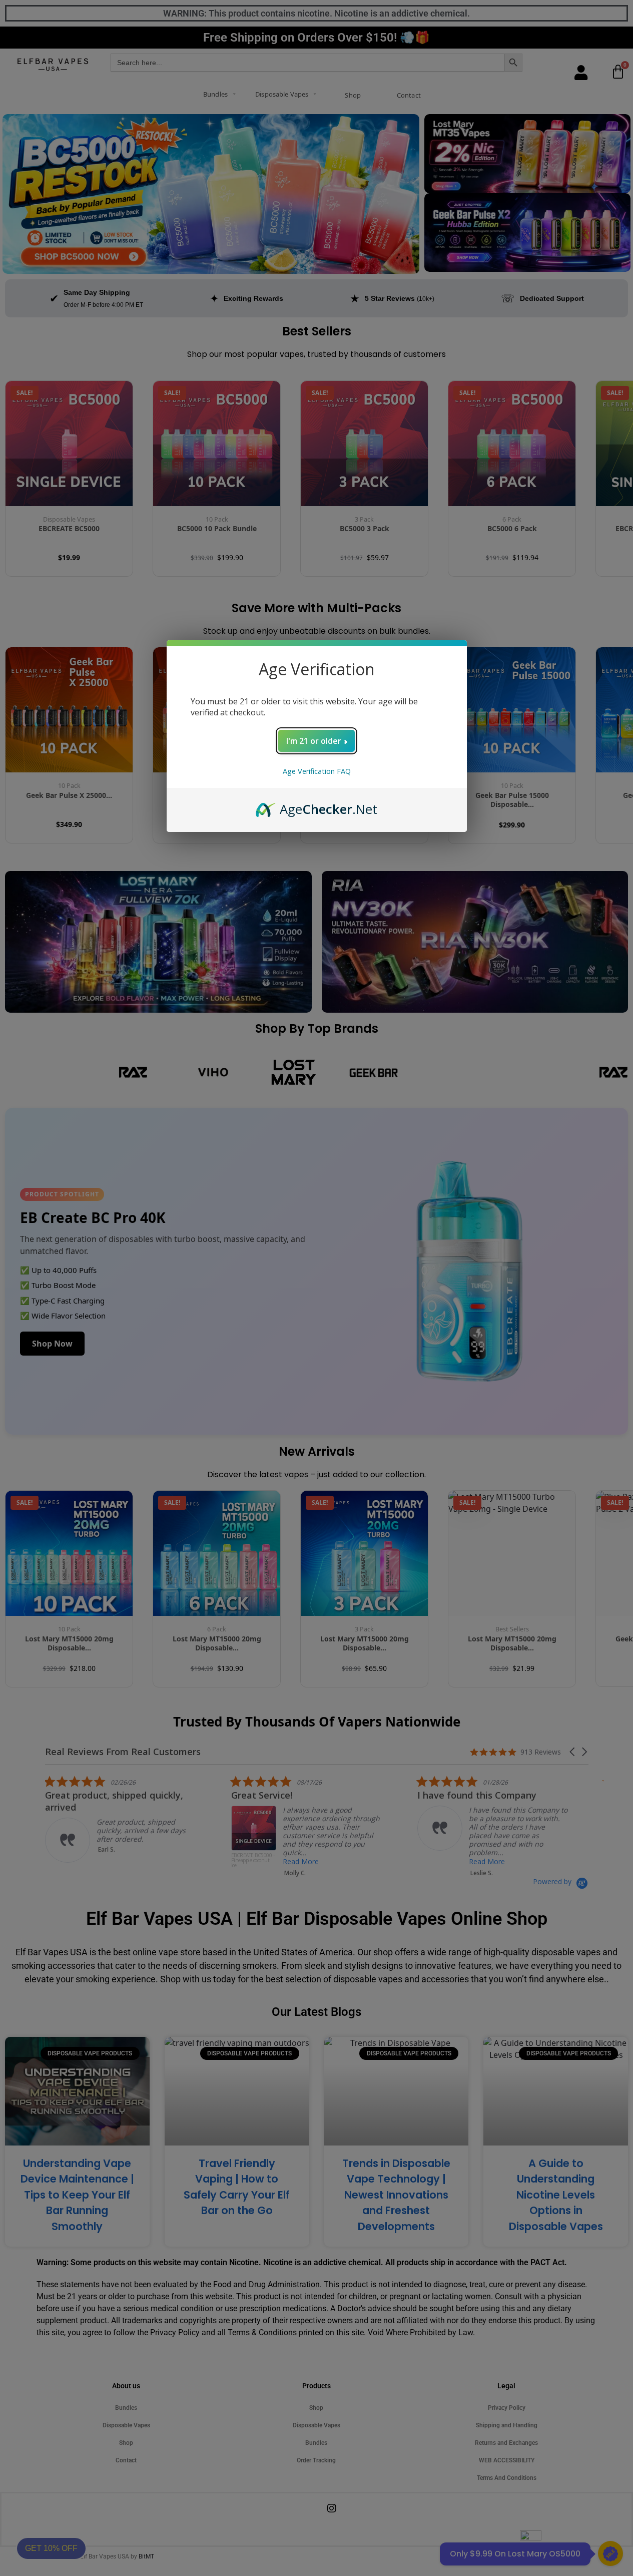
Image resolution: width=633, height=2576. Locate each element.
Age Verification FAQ (317, 771)
